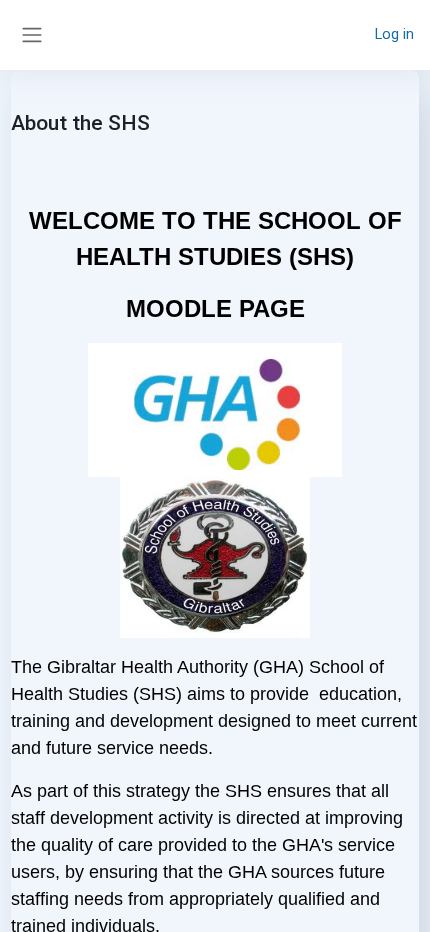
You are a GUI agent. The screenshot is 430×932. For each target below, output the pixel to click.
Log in (394, 34)
